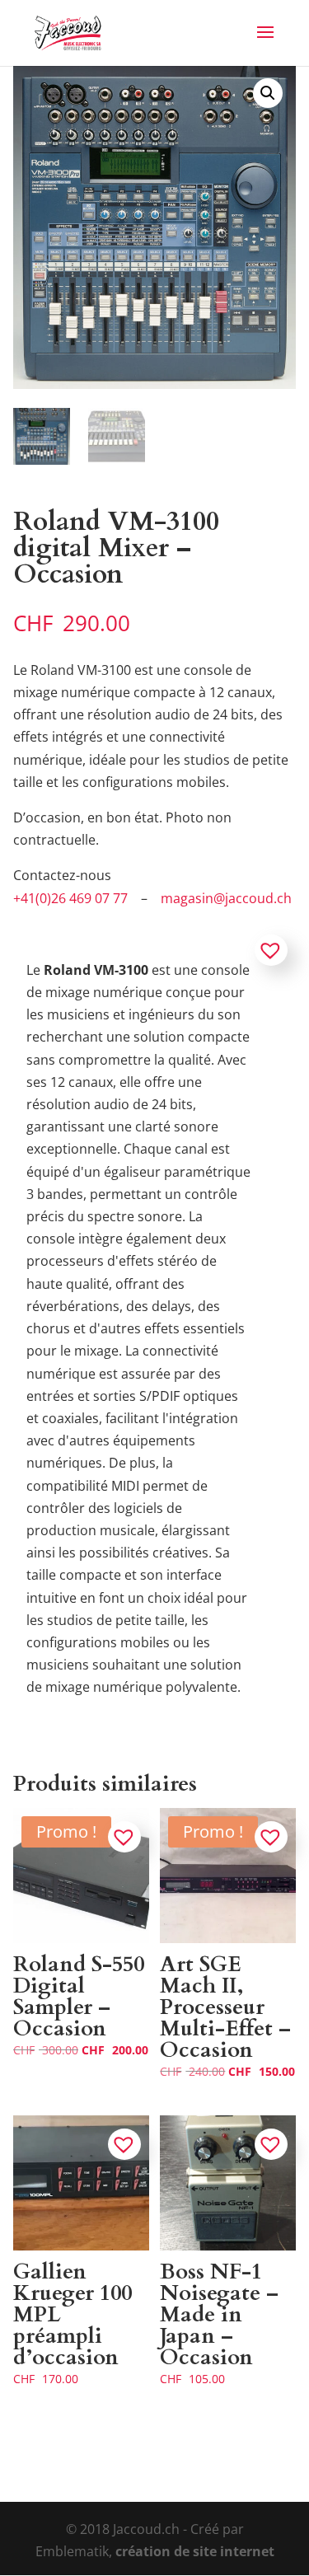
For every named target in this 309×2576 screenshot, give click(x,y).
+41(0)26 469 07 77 (70, 898)
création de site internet (195, 2551)
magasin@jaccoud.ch (226, 898)
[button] (268, 93)
